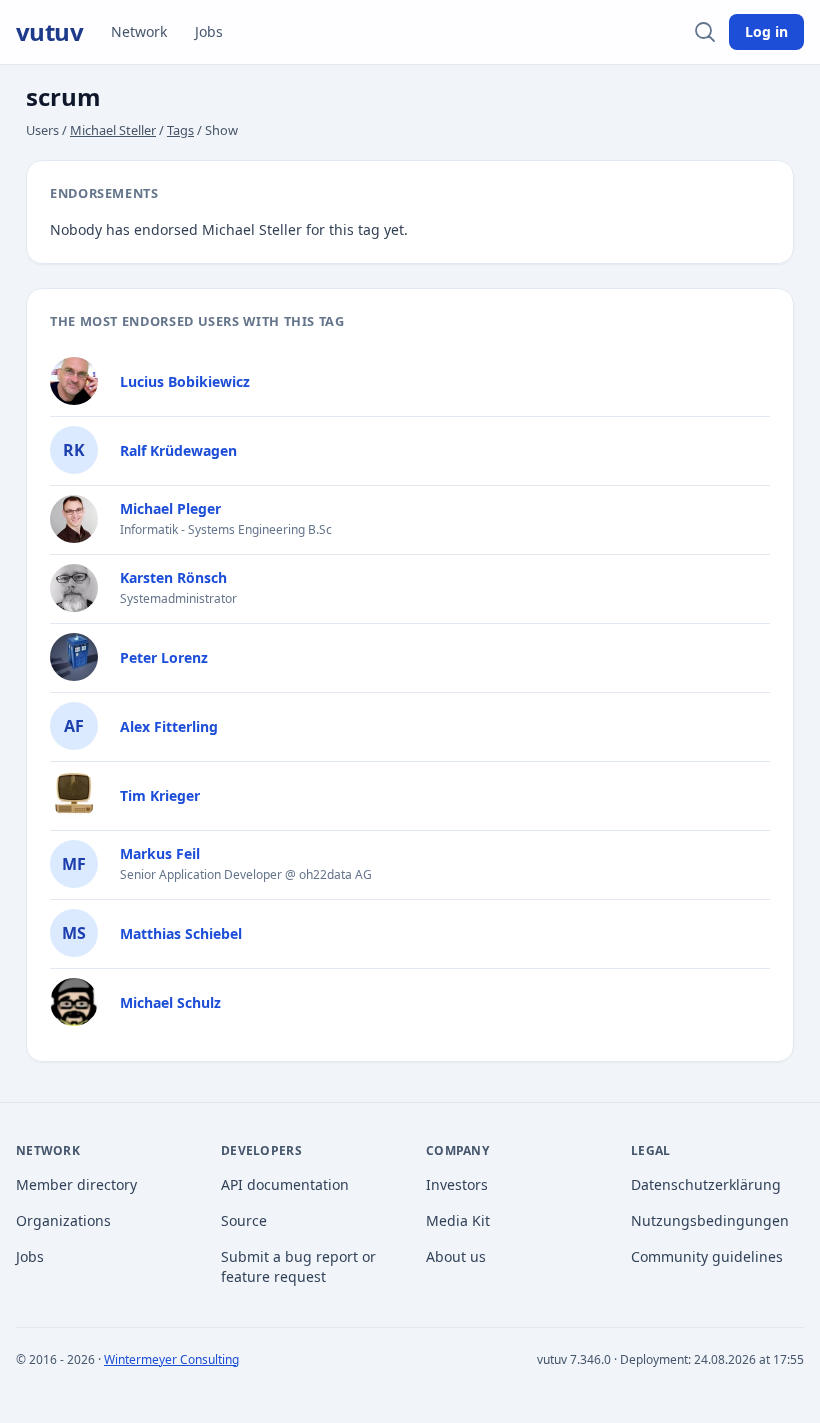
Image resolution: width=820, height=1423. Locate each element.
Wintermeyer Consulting (171, 1359)
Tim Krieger (160, 795)
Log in (766, 31)
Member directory (76, 1184)
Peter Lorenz (164, 657)
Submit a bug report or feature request (298, 1266)
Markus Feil (160, 853)
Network (139, 31)
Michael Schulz (170, 1002)
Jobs (209, 31)
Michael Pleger (170, 508)
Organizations (63, 1220)
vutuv (49, 32)
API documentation (285, 1184)
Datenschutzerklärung (706, 1184)
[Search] (705, 32)
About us (456, 1256)
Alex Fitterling (169, 726)
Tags (180, 130)
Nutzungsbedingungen (710, 1220)
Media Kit (458, 1220)
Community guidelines (707, 1256)
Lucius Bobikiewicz (185, 381)
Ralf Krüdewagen (178, 450)
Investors (457, 1184)
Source (244, 1220)
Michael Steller (113, 130)
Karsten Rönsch (173, 577)
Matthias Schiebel (181, 933)
